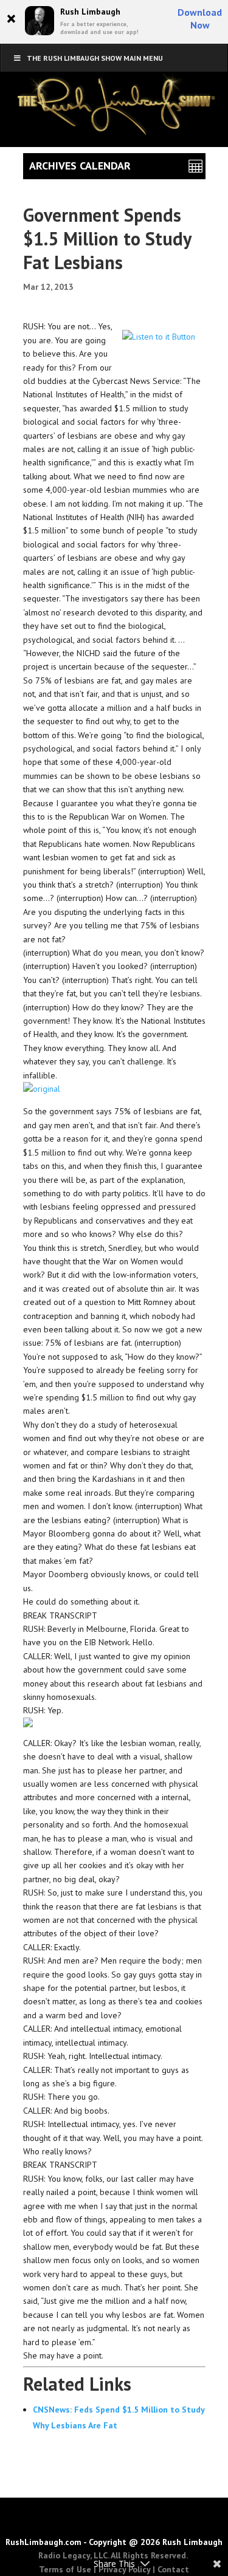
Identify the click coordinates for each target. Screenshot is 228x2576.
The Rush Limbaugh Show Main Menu (95, 58)
